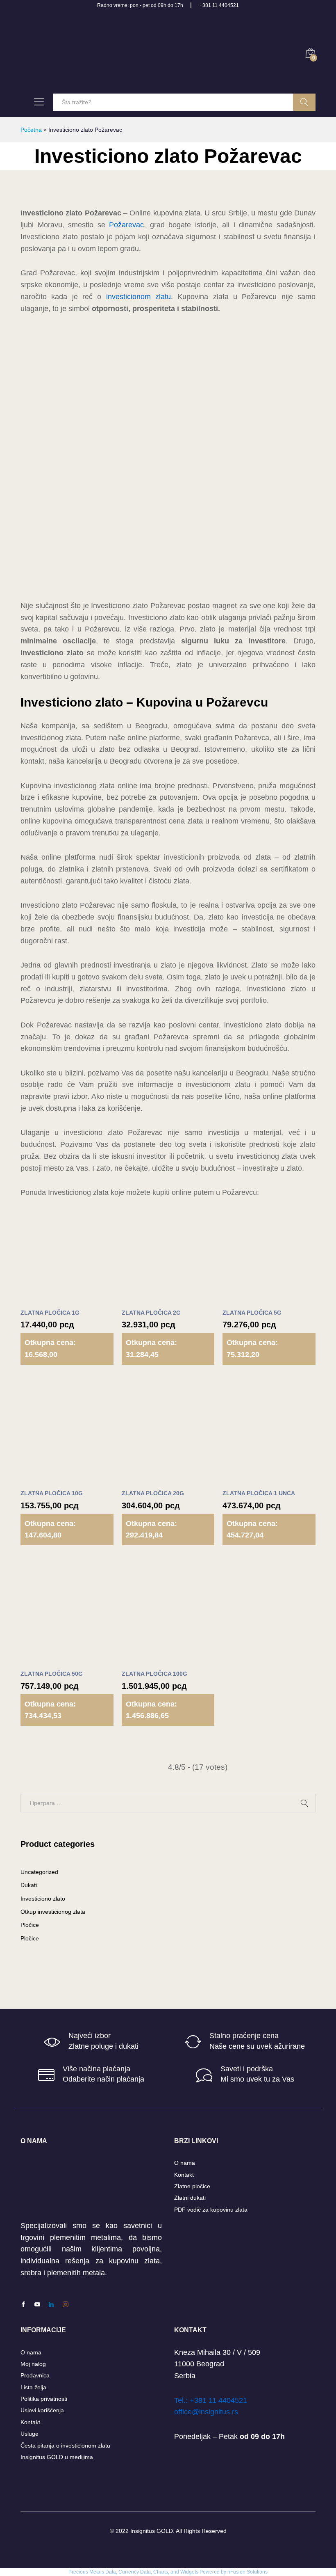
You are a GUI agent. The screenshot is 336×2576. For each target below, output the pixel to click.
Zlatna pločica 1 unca (259, 1493)
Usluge (30, 2434)
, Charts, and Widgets (175, 2572)
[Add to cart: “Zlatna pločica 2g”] (148, 1299)
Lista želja (33, 2387)
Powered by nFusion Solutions (234, 2572)
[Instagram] (66, 2305)
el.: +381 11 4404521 (212, 2400)
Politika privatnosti (44, 2399)
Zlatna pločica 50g (52, 1674)
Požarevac (126, 225)
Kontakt (184, 2175)
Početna (31, 130)
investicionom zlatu (138, 297)
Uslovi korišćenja (42, 2410)
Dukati (29, 1885)
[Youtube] (37, 2305)
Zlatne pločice (192, 2186)
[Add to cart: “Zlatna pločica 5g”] (249, 1299)
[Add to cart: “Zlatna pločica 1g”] (47, 1299)
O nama (185, 2163)
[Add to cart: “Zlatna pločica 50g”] (47, 1660)
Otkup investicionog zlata (53, 1912)
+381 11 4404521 (219, 5)
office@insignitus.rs (206, 2412)
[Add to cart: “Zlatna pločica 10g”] (47, 1480)
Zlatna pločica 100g (154, 1674)
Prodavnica (35, 2375)
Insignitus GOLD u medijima (57, 2457)
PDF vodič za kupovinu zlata (211, 2210)
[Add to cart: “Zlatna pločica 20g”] (148, 1480)
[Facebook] (23, 2305)
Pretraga (304, 102)
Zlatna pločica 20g (153, 1493)
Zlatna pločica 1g (50, 1313)
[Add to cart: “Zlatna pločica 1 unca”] (249, 1480)
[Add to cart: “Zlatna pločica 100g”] (148, 1660)
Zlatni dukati (190, 2198)
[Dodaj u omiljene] (84, 1299)
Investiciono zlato (43, 1899)
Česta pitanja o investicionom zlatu (65, 2446)
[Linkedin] (51, 2305)
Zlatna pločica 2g (151, 1313)
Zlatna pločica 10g (52, 1493)
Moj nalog (33, 2364)
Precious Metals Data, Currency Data (110, 2572)
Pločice (30, 1925)
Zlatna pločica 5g (252, 1313)
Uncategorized (39, 1872)
